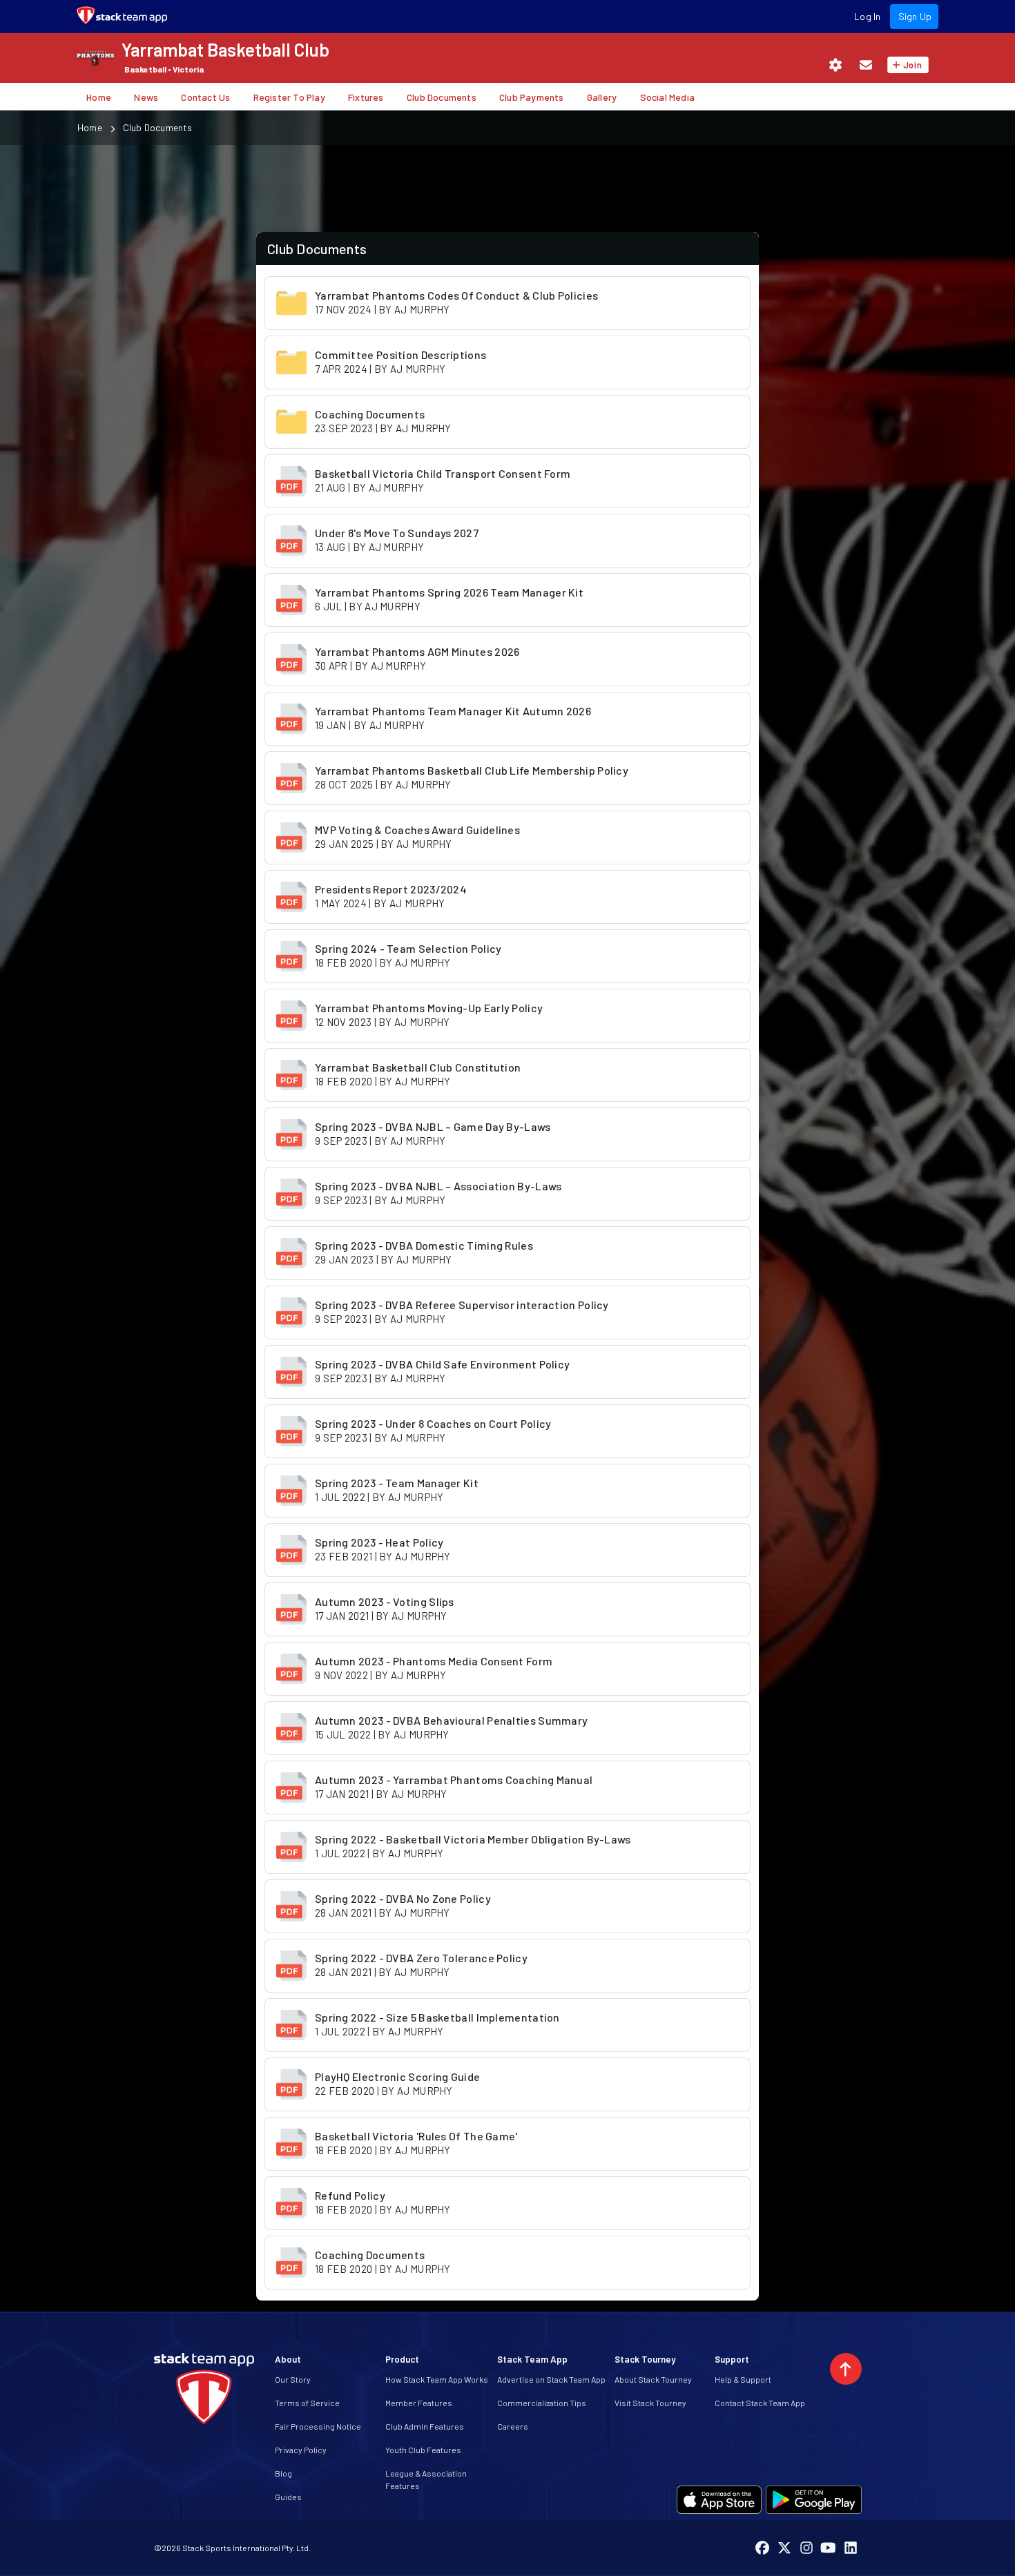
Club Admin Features (425, 2426)
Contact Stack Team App (760, 2403)
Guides (288, 2497)
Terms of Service (307, 2403)
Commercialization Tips (542, 2403)
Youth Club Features (423, 2450)
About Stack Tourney (653, 2379)
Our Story (293, 2379)
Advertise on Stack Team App (551, 2379)
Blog (283, 2473)
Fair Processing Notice (318, 2426)
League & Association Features (426, 2479)
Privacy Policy (301, 2450)
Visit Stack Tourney (650, 2403)
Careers (513, 2426)
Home (90, 127)
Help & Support (743, 2379)
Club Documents (158, 127)
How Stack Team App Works (437, 2379)
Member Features (419, 2403)
